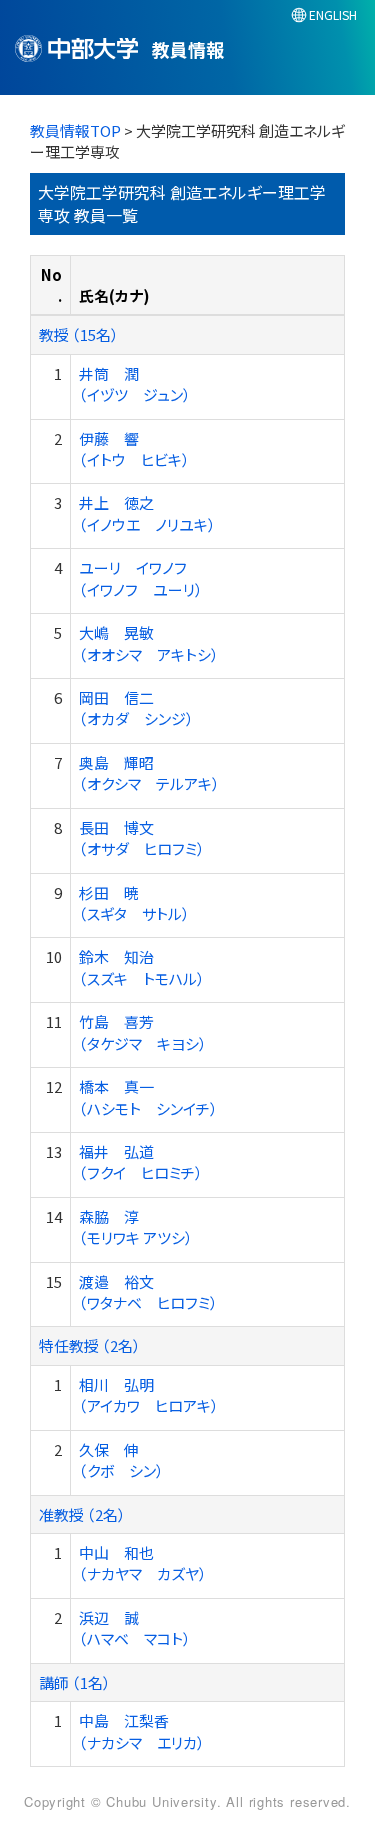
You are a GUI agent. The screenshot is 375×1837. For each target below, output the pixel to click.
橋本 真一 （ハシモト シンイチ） (148, 1097)
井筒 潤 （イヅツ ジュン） (135, 384)
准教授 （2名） (82, 1514)
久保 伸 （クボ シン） (121, 1460)
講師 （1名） (75, 1682)
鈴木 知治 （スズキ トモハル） (142, 967)
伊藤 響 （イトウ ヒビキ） (134, 449)
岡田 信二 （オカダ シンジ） (136, 708)
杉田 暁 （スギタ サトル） (134, 903)
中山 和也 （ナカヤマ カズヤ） (143, 1563)
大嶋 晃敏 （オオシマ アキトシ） (149, 643)
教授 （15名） (79, 334)
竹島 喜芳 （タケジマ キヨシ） (143, 1032)
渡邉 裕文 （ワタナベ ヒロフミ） (148, 1292)
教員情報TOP (75, 130)
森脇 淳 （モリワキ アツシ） (136, 1227)
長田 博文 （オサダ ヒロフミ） (142, 838)
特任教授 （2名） (90, 1345)
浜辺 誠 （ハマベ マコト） (135, 1628)
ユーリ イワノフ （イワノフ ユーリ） (141, 578)
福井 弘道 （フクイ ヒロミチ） (141, 1162)
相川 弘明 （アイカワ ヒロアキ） (149, 1395)
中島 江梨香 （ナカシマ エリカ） (142, 1731)
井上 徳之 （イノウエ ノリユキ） (147, 513)
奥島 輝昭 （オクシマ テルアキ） (149, 773)
